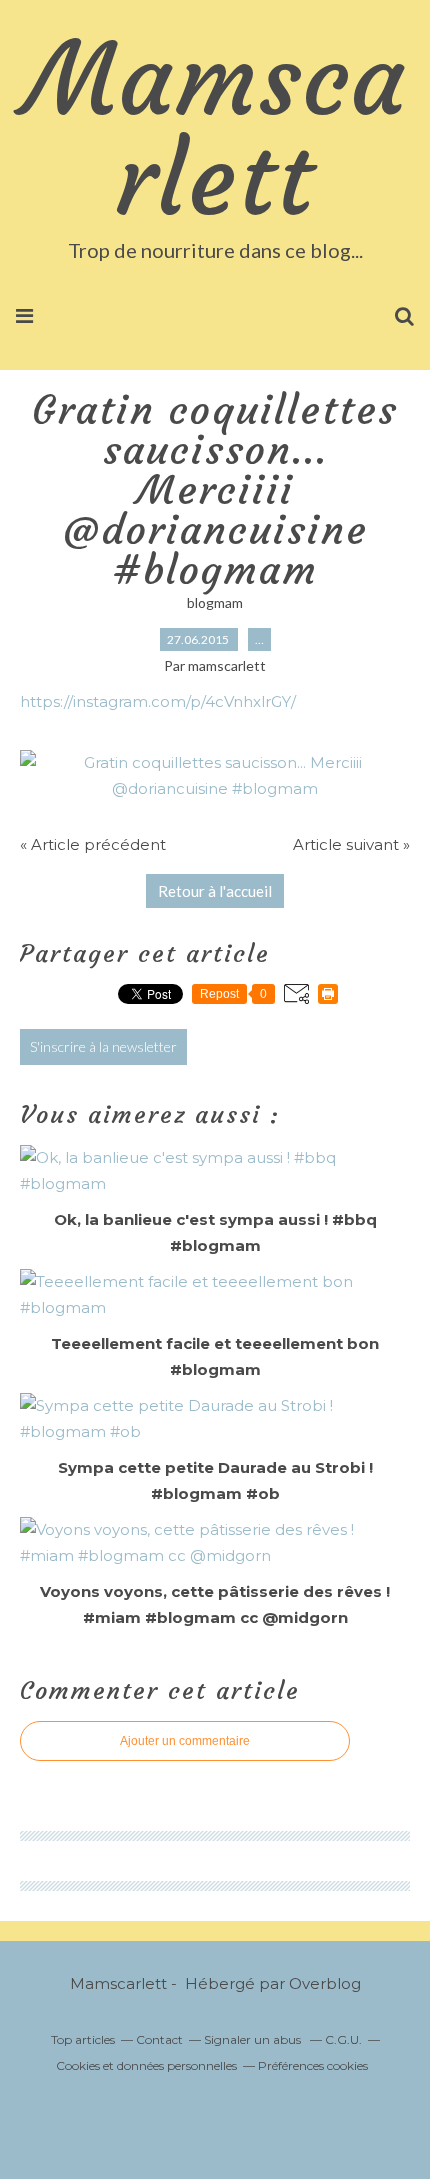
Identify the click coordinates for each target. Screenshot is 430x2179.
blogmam (215, 602)
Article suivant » (351, 844)
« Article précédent (93, 844)
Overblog (325, 1983)
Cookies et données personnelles (146, 2065)
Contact (159, 2039)
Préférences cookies (313, 2065)
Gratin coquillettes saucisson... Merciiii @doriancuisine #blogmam (215, 490)
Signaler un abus (254, 2039)
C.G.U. (343, 2039)
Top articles (83, 2039)
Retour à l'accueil (215, 891)
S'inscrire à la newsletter (103, 1046)
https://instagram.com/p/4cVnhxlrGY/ (158, 701)
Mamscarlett (215, 129)
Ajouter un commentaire (185, 1741)
